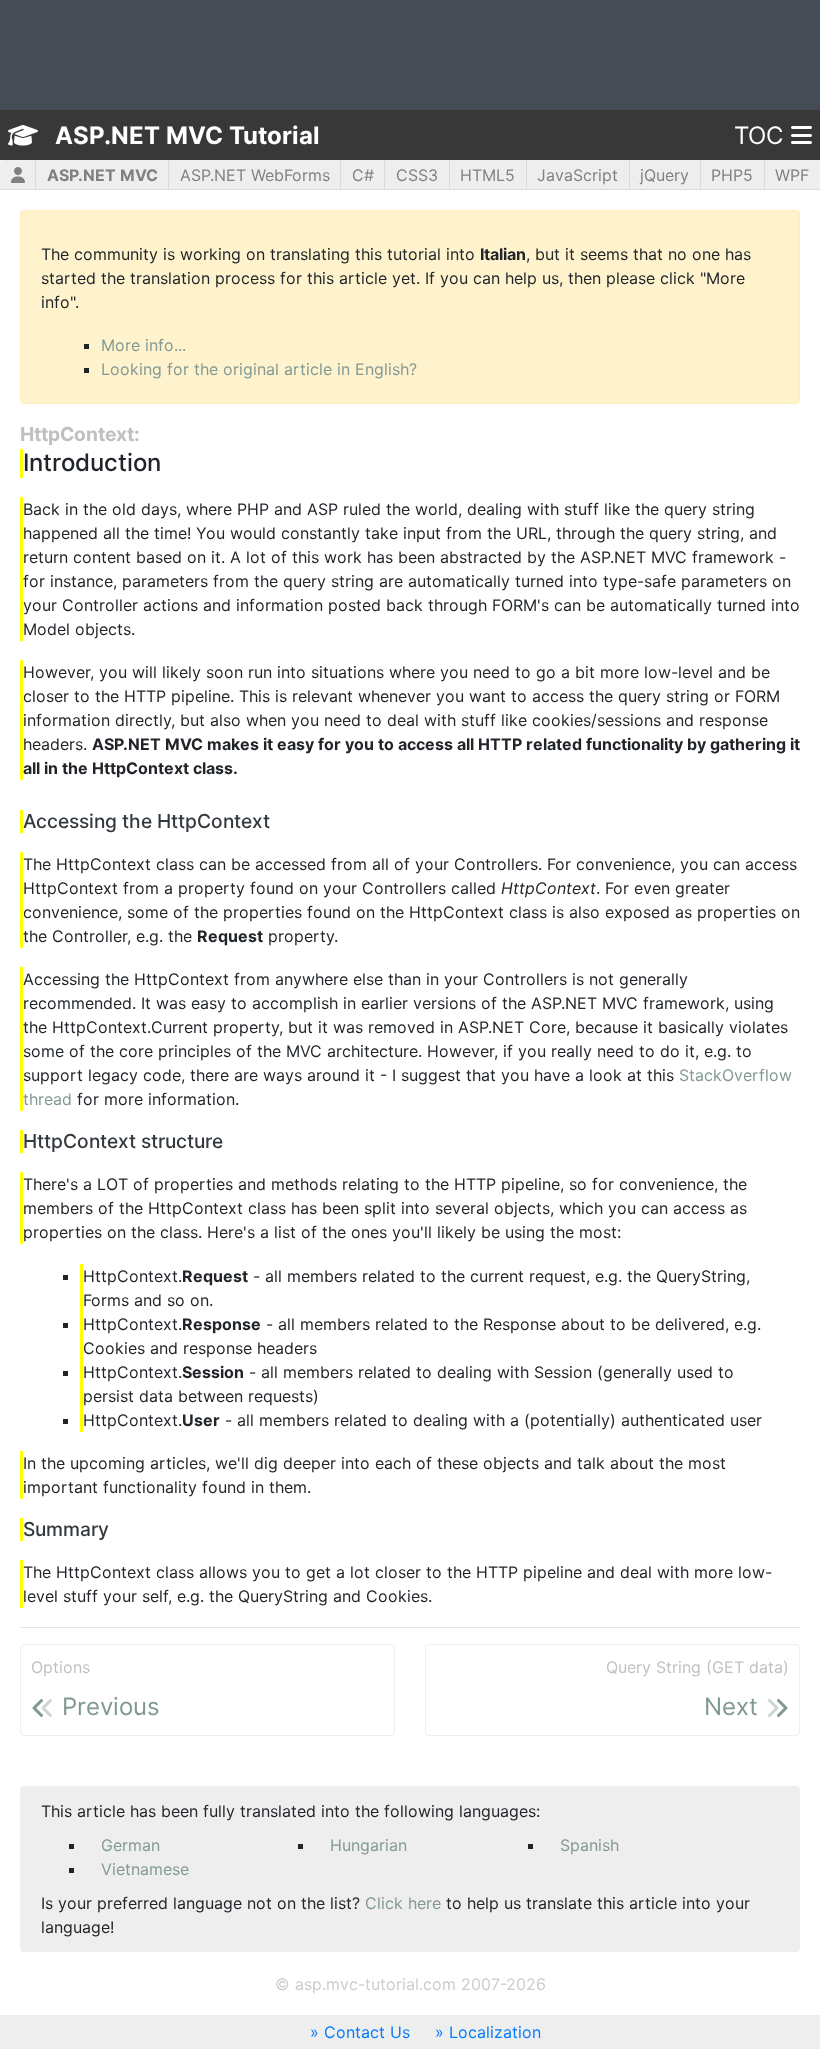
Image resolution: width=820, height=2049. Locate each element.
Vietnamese (145, 1869)
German (130, 1845)
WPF (792, 175)
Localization (495, 2032)
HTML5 (487, 175)
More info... (143, 345)
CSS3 (417, 175)
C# (363, 175)
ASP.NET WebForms (255, 175)
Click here (403, 1903)
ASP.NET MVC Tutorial (187, 135)
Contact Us (367, 2032)
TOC (758, 135)
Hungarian (368, 1845)
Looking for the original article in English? (259, 369)
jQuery (664, 175)
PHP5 (732, 175)
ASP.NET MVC (102, 175)
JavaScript (577, 175)
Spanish (589, 1845)
